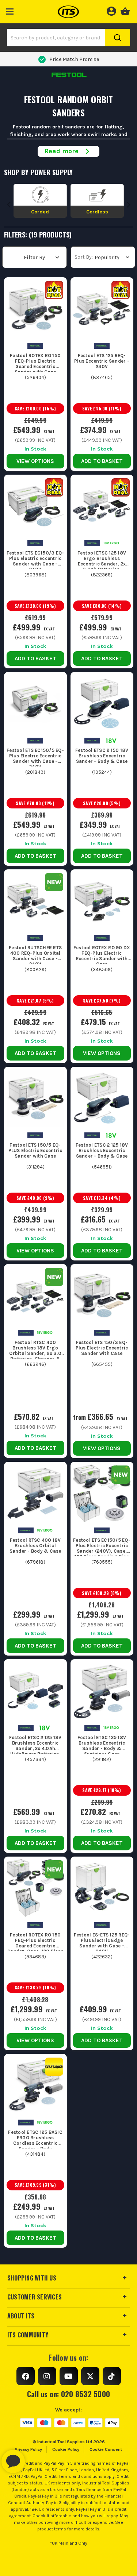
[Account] (111, 10)
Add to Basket (102, 461)
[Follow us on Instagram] (47, 2376)
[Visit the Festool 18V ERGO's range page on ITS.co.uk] (111, 543)
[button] (10, 10)
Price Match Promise (74, 59)
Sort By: (84, 257)
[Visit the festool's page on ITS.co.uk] (35, 345)
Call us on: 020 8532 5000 (68, 2394)
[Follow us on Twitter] (90, 2376)
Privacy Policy (28, 2449)
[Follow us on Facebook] (26, 2376)
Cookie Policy (66, 2449)
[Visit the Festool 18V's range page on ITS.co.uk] (111, 740)
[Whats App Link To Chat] (37, 2458)
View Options (35, 461)
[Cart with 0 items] (125, 10)
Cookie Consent (106, 2449)
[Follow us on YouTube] (69, 2376)
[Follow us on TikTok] (112, 2376)
